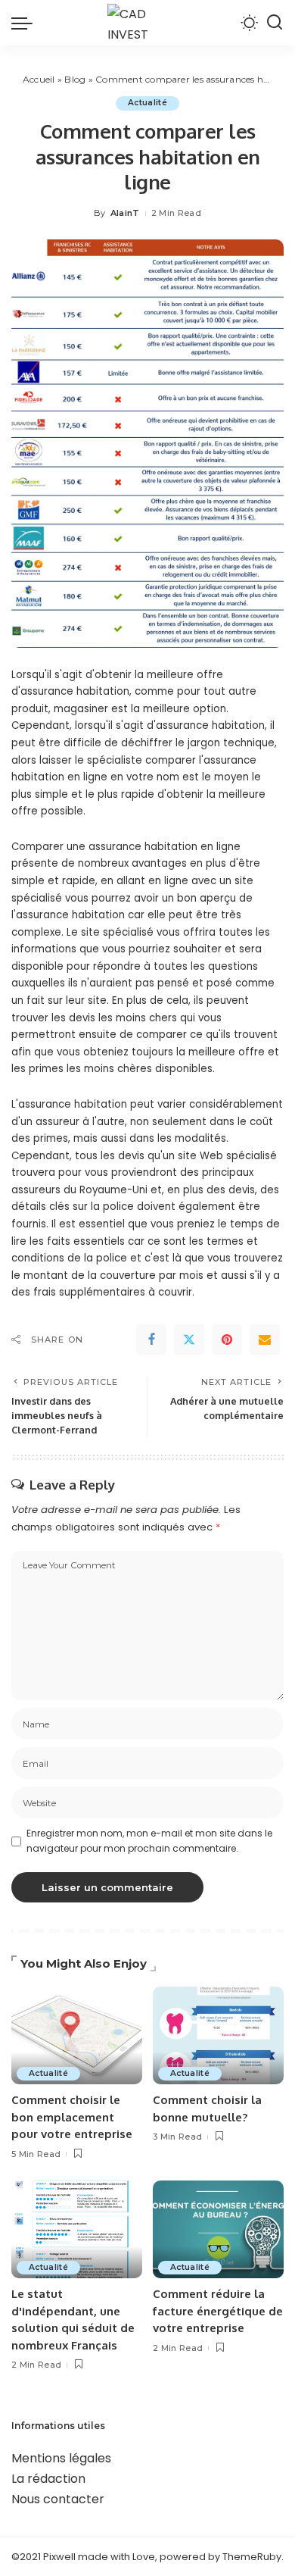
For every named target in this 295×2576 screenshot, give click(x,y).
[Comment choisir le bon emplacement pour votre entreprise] (77, 2036)
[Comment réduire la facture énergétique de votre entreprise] (218, 2230)
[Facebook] (151, 1340)
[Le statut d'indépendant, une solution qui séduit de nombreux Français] (77, 2230)
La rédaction (48, 2479)
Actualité (147, 103)
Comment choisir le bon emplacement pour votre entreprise (72, 2117)
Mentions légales (61, 2458)
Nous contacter (58, 2499)
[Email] (265, 1340)
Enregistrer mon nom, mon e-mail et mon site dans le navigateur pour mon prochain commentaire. (149, 1841)
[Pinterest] (227, 1340)
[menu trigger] (26, 23)
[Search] (275, 23)
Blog (75, 79)
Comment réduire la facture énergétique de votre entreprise (218, 2311)
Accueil (39, 79)
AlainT (125, 213)
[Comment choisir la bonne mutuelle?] (218, 2036)
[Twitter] (189, 1340)
